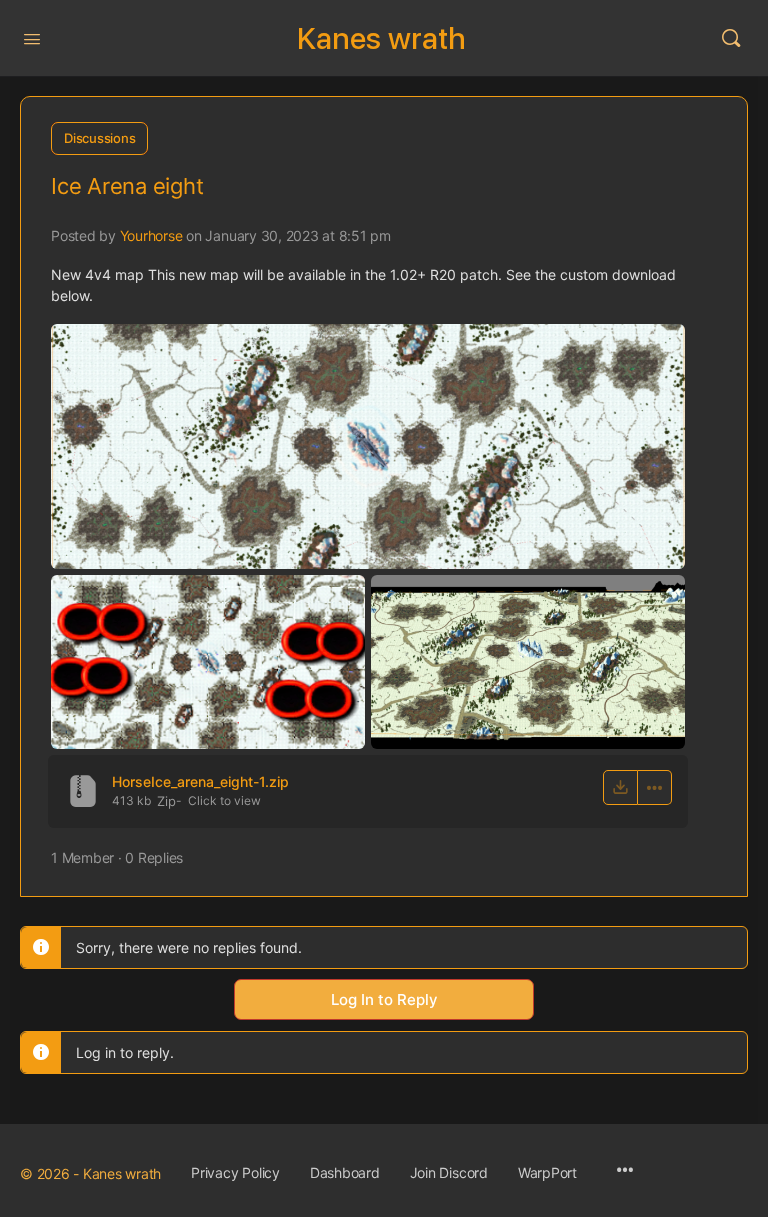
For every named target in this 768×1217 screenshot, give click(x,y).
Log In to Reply (384, 999)
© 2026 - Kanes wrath (90, 1173)
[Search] (731, 38)
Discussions (99, 138)
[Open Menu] (32, 37)
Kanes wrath (381, 38)
